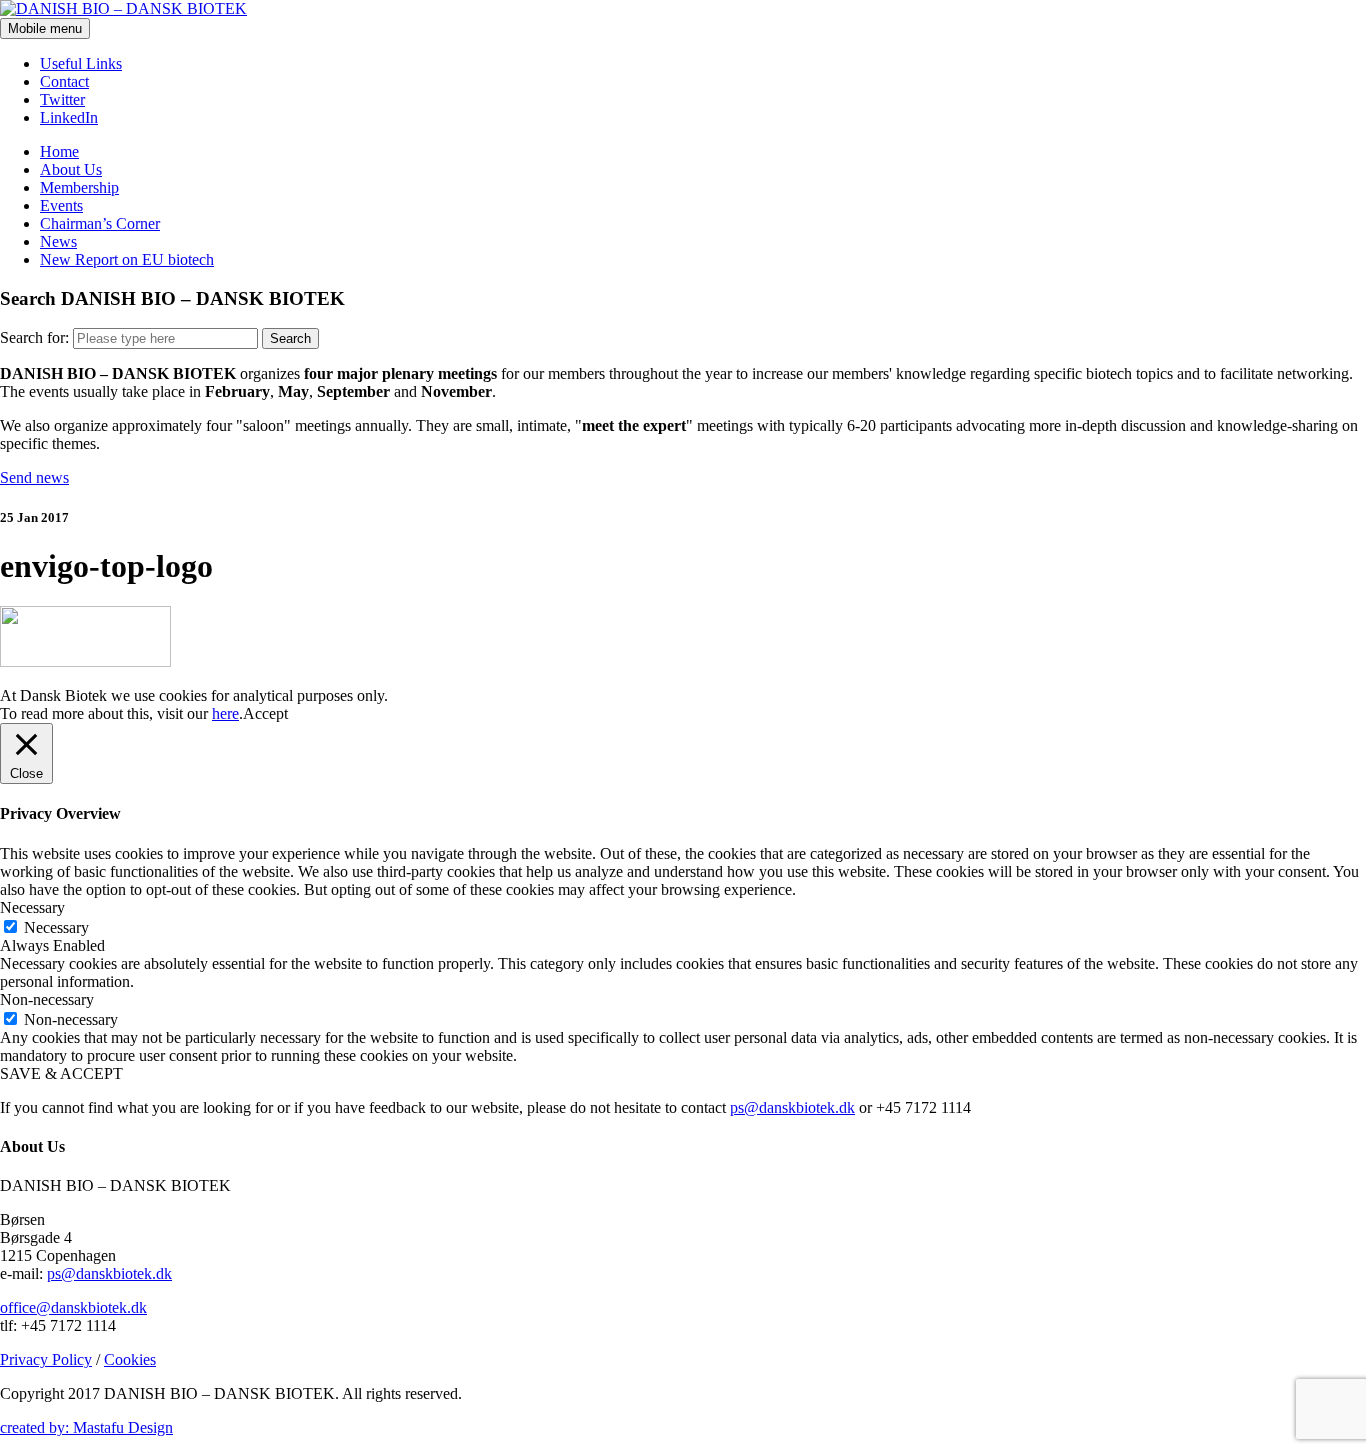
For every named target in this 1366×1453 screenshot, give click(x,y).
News (58, 241)
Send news (34, 477)
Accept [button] (265, 713)
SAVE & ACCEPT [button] (61, 1073)
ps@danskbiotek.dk (792, 1107)
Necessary (56, 927)
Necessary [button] (32, 907)
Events (61, 205)
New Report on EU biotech (127, 259)
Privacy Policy (46, 1359)
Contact (64, 81)
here (225, 713)
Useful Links (81, 63)
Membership (79, 187)
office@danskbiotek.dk (73, 1307)
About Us (71, 169)
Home (59, 151)
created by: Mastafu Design (86, 1427)
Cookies (130, 1359)
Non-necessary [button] (47, 999)
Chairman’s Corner (100, 223)
